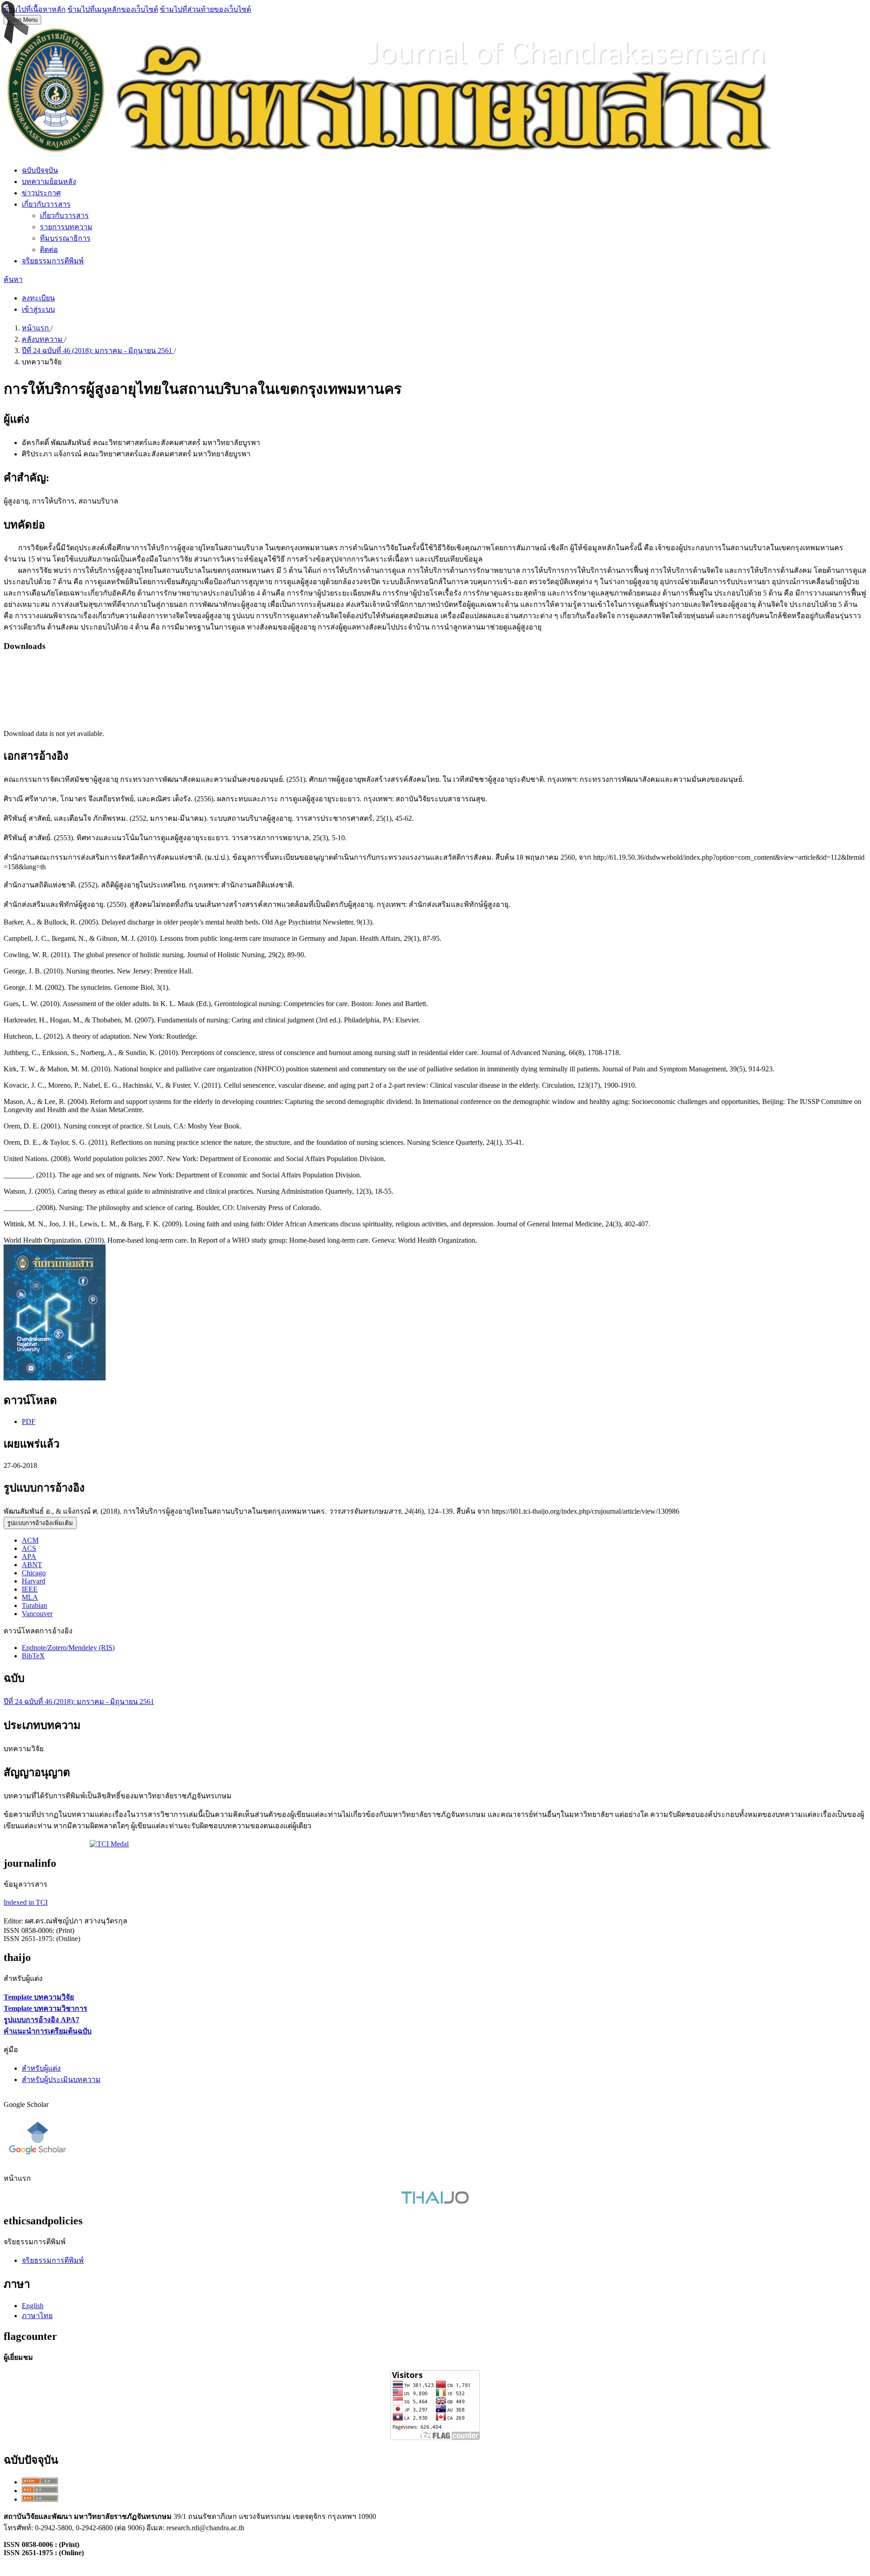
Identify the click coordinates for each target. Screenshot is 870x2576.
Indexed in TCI (26, 1902)
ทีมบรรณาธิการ (65, 238)
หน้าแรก (36, 328)
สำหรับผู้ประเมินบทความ (61, 2080)
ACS (29, 1548)
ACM (30, 1540)
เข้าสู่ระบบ (38, 309)
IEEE (30, 1589)
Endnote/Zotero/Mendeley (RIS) (68, 1648)
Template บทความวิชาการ (46, 2008)
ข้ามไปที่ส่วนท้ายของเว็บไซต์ (205, 9)
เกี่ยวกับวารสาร (46, 204)
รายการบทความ (66, 227)
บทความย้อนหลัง (49, 182)
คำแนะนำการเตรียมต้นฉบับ (48, 2031)
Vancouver (37, 1614)
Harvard (34, 1581)
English (33, 2306)
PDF (29, 1421)
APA (29, 1557)
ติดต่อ (49, 249)
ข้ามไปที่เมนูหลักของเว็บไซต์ (113, 9)
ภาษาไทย (37, 2316)
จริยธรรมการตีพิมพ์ (53, 261)
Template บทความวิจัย (39, 1997)
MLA (30, 1597)
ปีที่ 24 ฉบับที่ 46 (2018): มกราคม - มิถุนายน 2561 (98, 351)
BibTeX (33, 1656)
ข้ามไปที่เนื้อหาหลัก (35, 9)
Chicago (34, 1573)
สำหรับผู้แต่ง (41, 2068)
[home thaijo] (435, 2201)
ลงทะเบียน (38, 298)
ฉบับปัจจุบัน (40, 170)
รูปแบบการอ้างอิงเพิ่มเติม (40, 1523)
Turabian (34, 1605)
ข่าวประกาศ (41, 193)
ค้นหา (13, 279)
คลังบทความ (43, 339)
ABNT (32, 1565)
